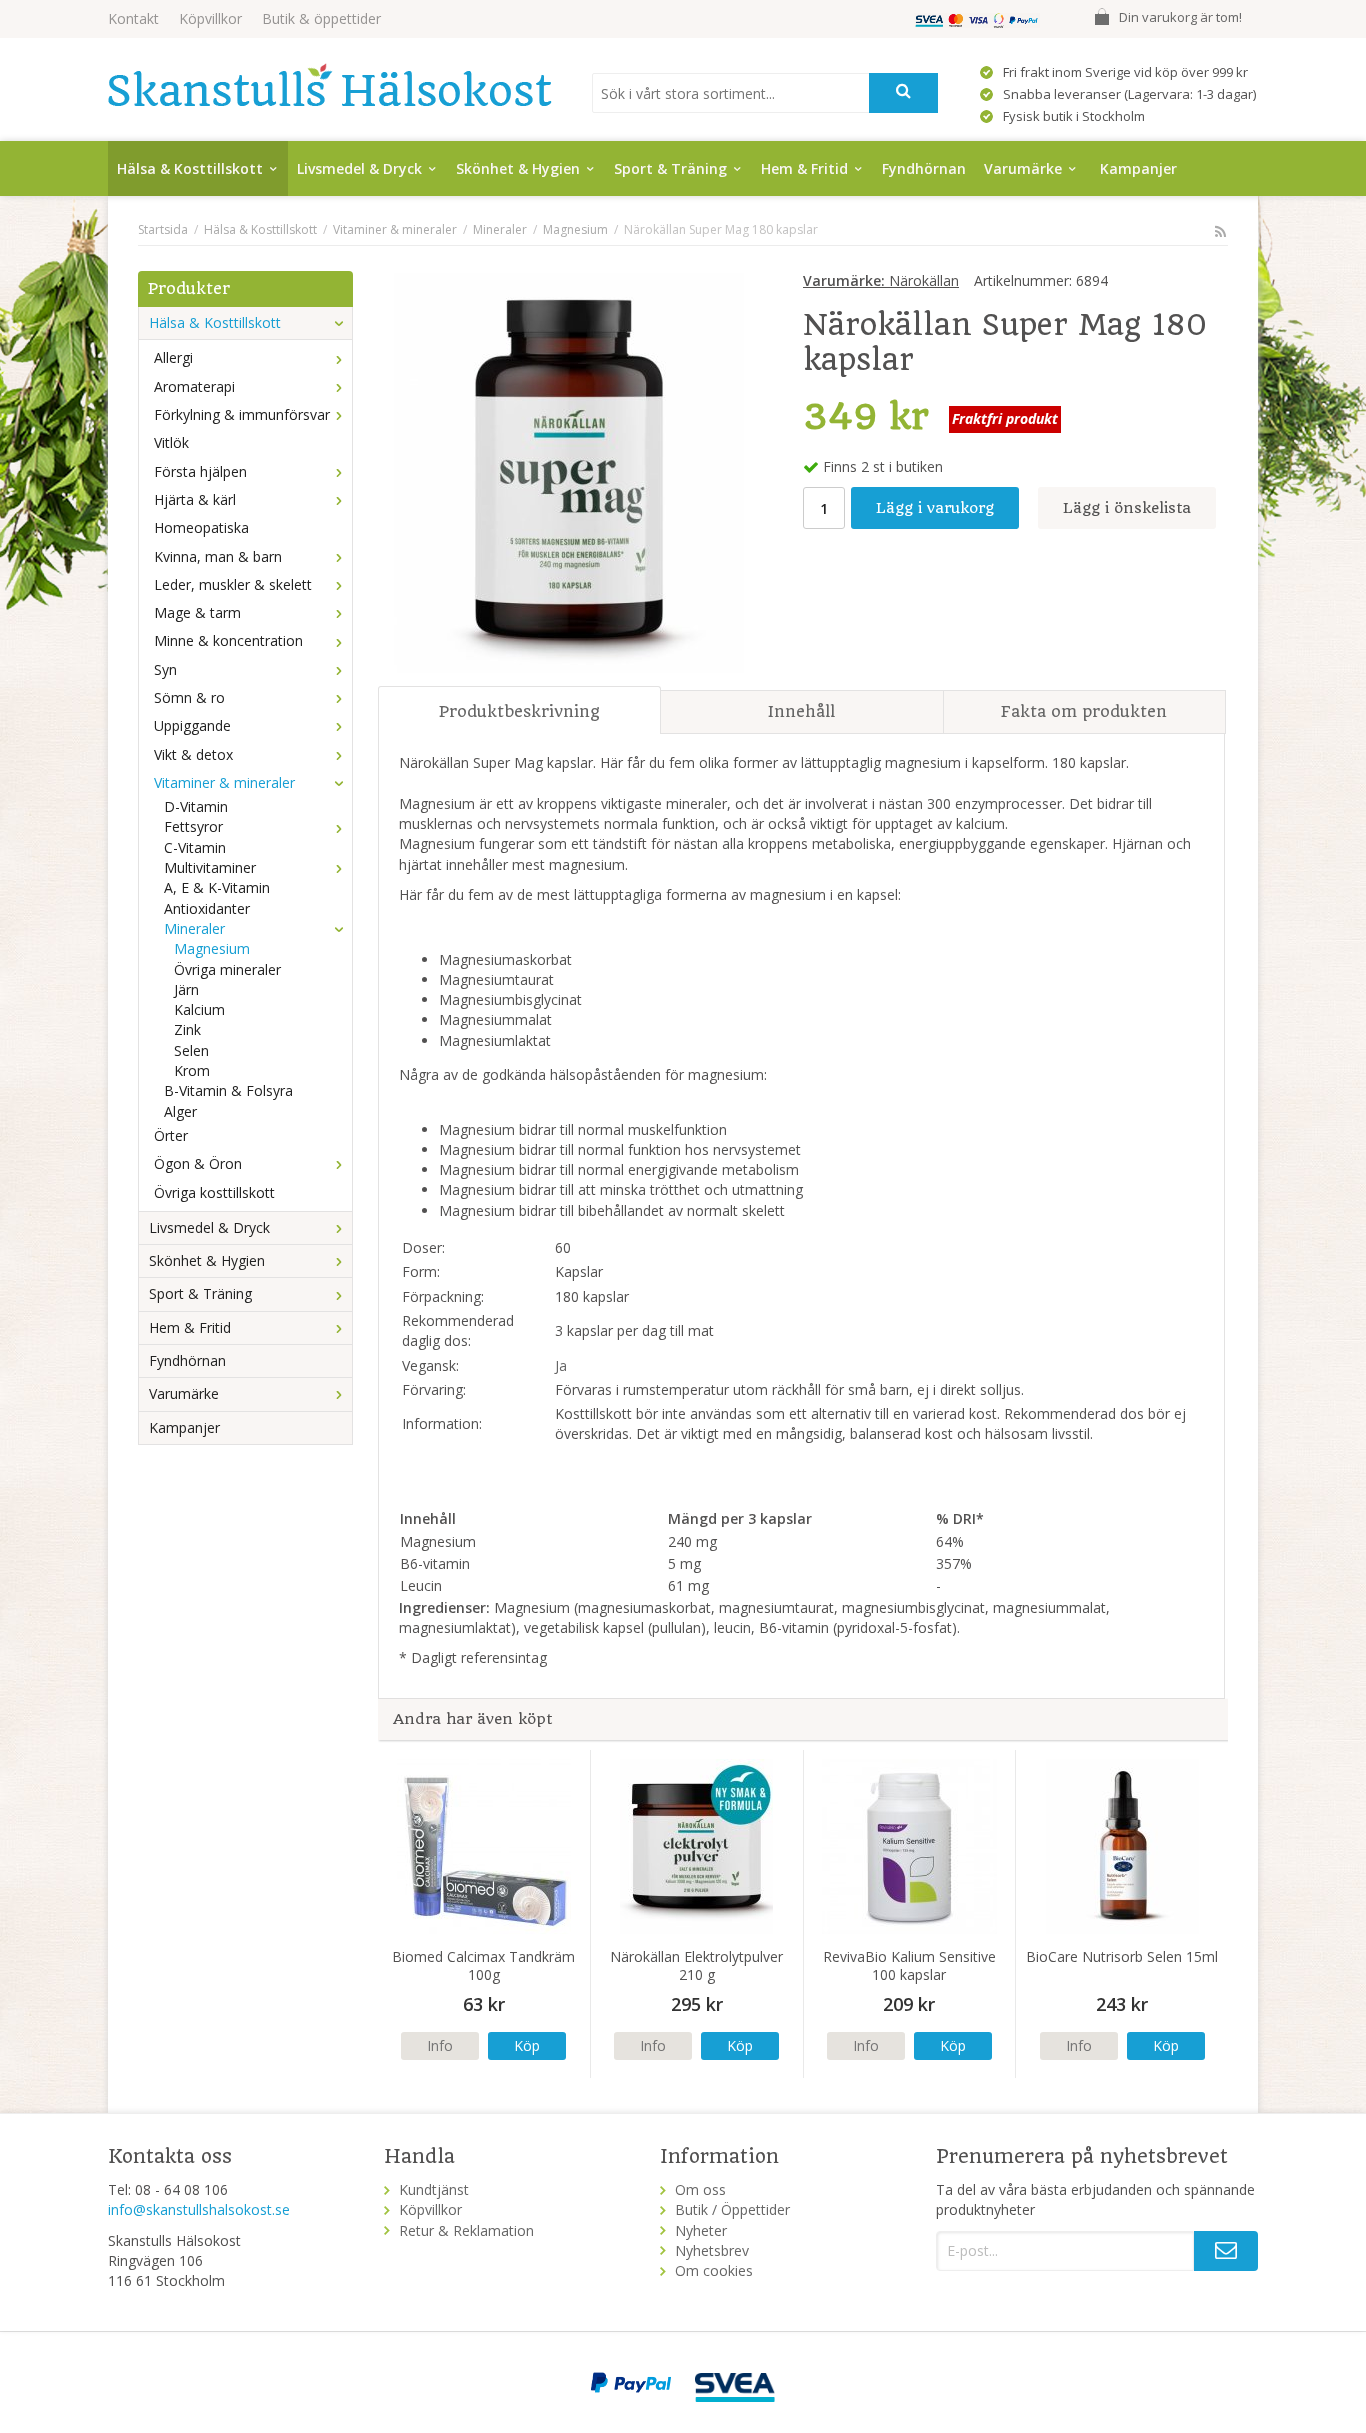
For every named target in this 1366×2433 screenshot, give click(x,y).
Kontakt (133, 18)
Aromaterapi (194, 386)
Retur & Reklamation (466, 2230)
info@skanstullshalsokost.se (199, 2209)
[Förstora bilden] (569, 470)
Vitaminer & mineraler (224, 782)
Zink (187, 1029)
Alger (180, 1111)
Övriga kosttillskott (214, 1192)
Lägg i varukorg (935, 508)
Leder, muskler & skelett (233, 584)
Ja (561, 1365)
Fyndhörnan (924, 168)
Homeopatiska (201, 527)
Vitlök (171, 442)
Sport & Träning (670, 168)
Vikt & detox (193, 754)
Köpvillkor (210, 18)
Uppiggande (192, 725)
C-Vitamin (195, 847)
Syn (165, 669)
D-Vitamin (196, 806)
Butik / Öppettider (732, 2209)
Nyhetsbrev (712, 2250)
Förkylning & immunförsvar (242, 414)
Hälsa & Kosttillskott (190, 168)
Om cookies (714, 2270)
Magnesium (212, 948)
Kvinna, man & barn (218, 556)
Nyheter (701, 2230)
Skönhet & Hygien (518, 168)
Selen (191, 1050)
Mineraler (194, 928)
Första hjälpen (200, 471)
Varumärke (1023, 168)
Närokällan (881, 280)
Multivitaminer (210, 867)
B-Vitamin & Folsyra (228, 1090)
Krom (192, 1070)
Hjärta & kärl (195, 499)
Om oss (700, 2189)
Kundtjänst (434, 2189)
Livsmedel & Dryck (359, 168)
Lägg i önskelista (1127, 508)
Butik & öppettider (321, 18)
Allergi (173, 357)
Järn (186, 989)
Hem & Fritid (804, 168)
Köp (527, 2045)
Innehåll (801, 711)
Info (440, 2045)
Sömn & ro (189, 697)
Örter (171, 1135)
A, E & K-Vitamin (217, 887)
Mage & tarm (197, 612)
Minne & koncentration (228, 640)
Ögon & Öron (198, 1163)
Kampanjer (1138, 168)
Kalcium (199, 1009)
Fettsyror (193, 826)
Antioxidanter (207, 908)
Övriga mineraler (227, 969)
